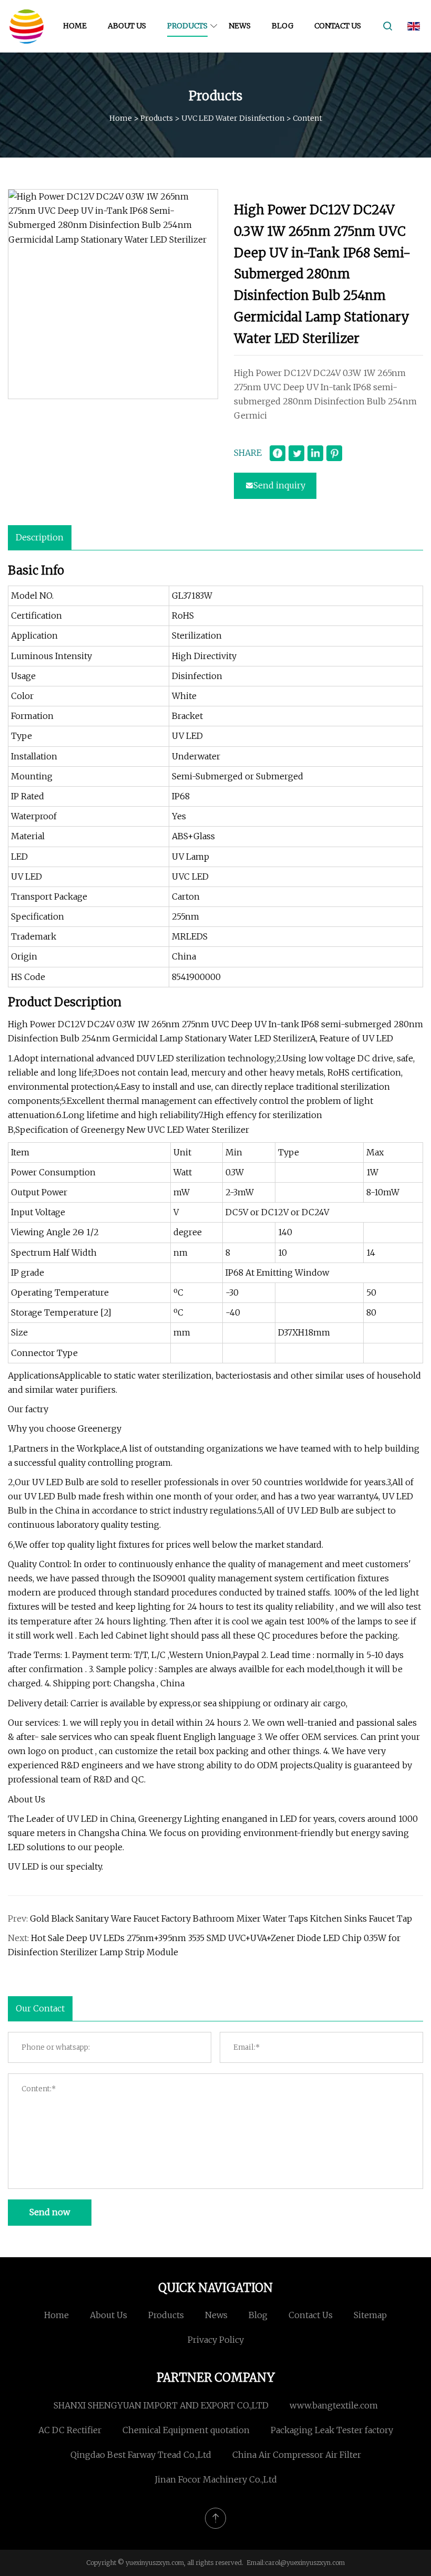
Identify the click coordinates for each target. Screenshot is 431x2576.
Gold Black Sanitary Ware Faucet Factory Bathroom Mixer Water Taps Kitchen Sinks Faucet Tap (221, 1918)
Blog (283, 26)
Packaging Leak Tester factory (332, 2430)
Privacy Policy (216, 2340)
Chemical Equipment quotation (186, 2430)
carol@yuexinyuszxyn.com (305, 2563)
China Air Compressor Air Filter (297, 2455)
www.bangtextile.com (334, 2405)
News (240, 26)
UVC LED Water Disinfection (233, 118)
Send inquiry (279, 485)
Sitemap (370, 2315)
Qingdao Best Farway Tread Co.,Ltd (141, 2455)
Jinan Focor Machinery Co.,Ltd (216, 2479)
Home (75, 26)
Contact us (338, 26)
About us (127, 26)
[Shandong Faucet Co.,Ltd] (26, 26)
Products (187, 26)
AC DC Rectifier (70, 2430)
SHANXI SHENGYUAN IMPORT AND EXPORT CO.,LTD (161, 2405)
